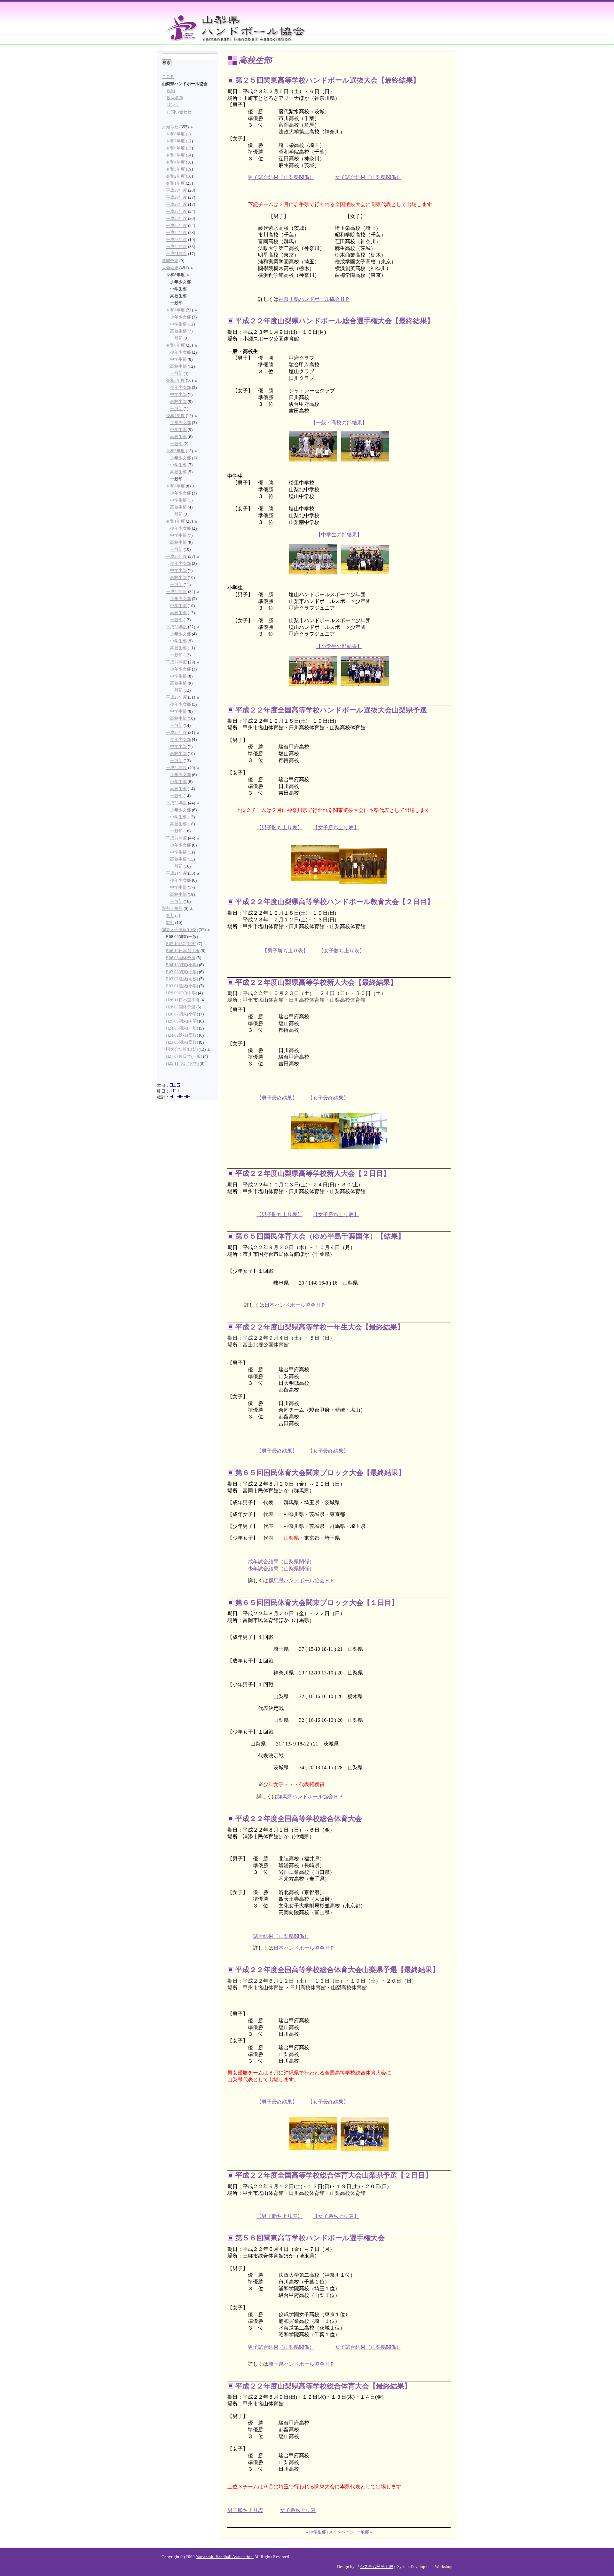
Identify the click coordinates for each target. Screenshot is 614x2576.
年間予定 (170, 261)
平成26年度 (177, 219)
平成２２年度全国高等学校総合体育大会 (299, 1819)
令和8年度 (175, 134)
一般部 (176, 338)
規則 (170, 923)
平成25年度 (177, 226)
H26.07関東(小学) (182, 1014)
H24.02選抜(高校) (182, 1035)
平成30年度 (177, 190)
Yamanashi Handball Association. (225, 2557)
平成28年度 (177, 205)
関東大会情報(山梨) (180, 930)
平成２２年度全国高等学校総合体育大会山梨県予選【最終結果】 (337, 1970)
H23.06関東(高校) (182, 1042)
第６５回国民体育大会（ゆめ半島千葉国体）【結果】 (320, 1236)
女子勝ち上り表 (298, 2510)
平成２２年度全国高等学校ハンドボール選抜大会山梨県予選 (331, 710)
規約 (171, 91)
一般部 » (364, 2532)
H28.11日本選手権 (183, 1000)
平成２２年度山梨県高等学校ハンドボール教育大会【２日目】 (335, 902)
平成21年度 (177, 254)
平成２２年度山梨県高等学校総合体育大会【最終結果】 (323, 2386)
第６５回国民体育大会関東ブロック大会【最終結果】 (320, 1473)
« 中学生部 (316, 2532)
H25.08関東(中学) (182, 1021)
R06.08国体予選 (181, 958)
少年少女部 (181, 317)
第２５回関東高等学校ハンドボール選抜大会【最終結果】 (328, 80)
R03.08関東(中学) (182, 972)
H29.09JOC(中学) (181, 993)
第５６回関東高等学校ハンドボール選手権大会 (310, 2238)
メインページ (341, 2532)
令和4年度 (175, 162)
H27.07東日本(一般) (184, 1056)
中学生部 (178, 324)
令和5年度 (175, 155)
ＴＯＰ (168, 77)
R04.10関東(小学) (182, 965)
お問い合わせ (179, 112)
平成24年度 (177, 233)
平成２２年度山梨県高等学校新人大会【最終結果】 (316, 982)
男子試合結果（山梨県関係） (281, 177)
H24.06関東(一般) (182, 1028)
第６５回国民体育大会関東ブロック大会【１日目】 (317, 1603)
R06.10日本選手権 (183, 951)
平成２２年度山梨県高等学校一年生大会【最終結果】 (320, 1327)
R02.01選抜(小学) (182, 986)
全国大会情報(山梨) (180, 1049)
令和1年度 (175, 183)
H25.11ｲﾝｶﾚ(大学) (182, 1063)
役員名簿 (175, 98)
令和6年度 (175, 148)
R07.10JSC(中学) (181, 944)
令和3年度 (175, 169)
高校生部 (178, 331)
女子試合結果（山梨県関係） (368, 177)
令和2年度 (175, 176)
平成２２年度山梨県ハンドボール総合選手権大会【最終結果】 (335, 321)
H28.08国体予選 (181, 1007)
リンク (173, 105)
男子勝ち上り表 (245, 2510)
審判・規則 (172, 909)
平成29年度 (177, 197)
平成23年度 (177, 240)
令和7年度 (175, 141)
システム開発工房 (376, 2567)
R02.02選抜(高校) (182, 979)
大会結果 (170, 268)
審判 (170, 916)
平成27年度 (177, 212)
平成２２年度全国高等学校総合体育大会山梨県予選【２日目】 (334, 2175)
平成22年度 (177, 247)
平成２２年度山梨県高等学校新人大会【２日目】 (313, 1173)
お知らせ (170, 127)
